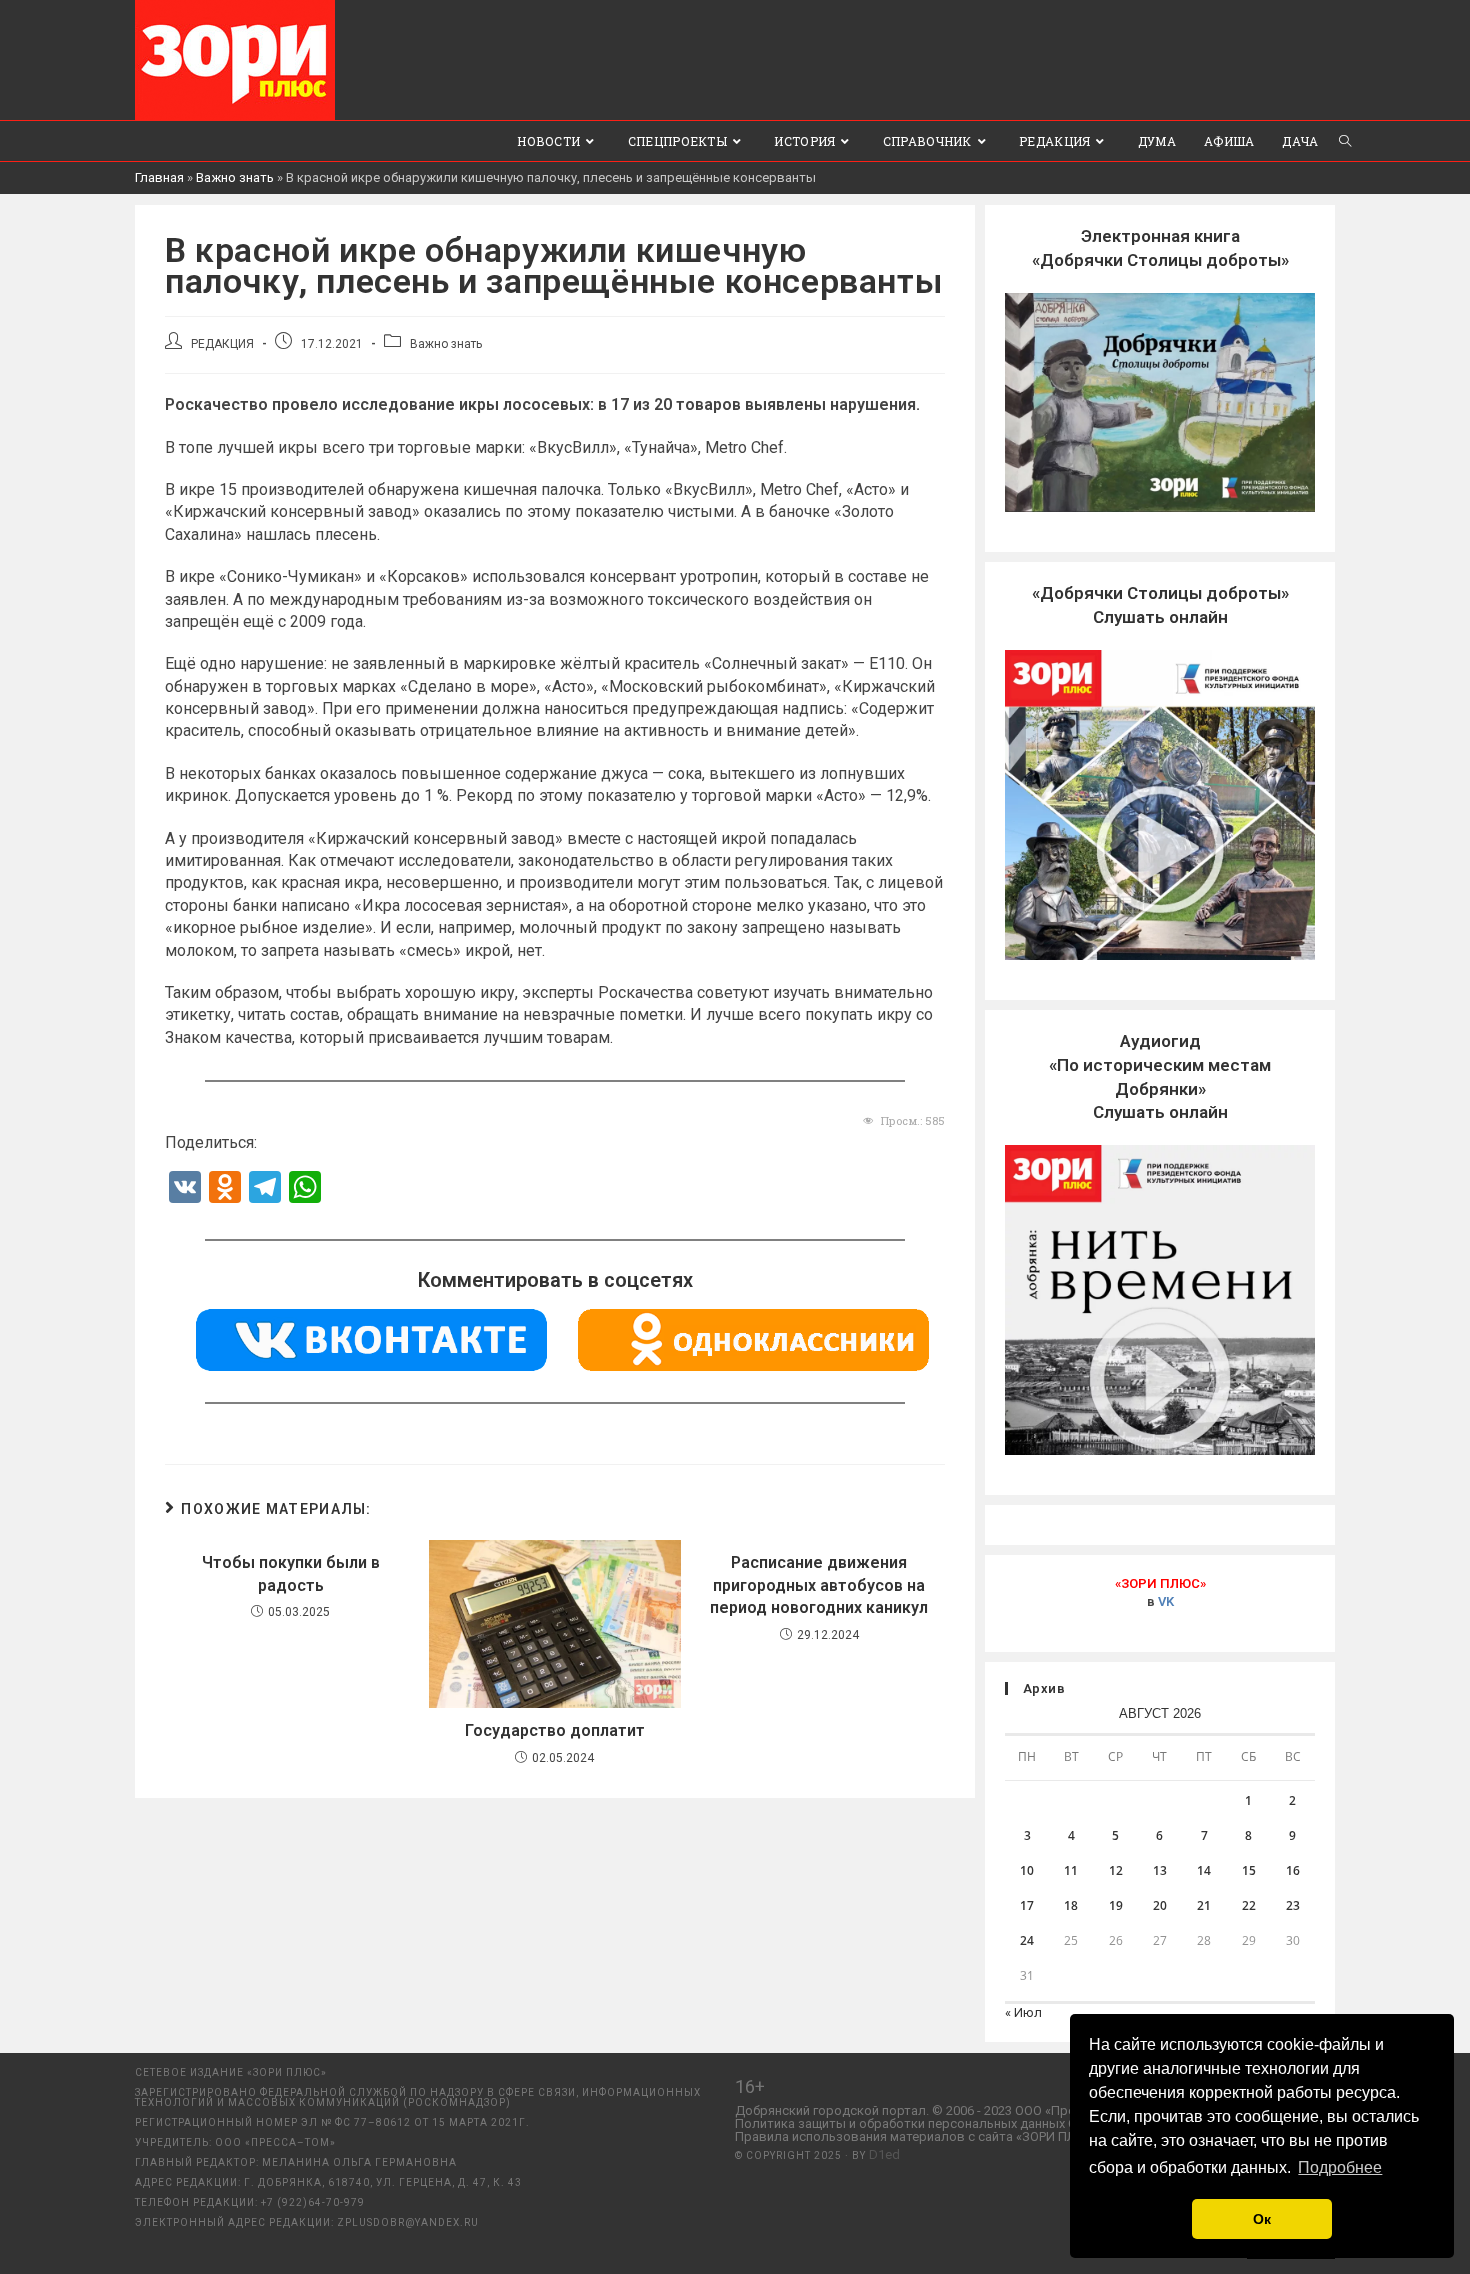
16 (1293, 1870)
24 (1027, 1940)
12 (1116, 1870)
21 (1204, 1905)
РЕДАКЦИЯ (222, 344)
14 (1204, 1870)
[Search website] (1345, 141)
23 (1293, 1905)
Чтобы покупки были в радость (291, 1573)
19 (1116, 1905)
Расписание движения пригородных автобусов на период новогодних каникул (819, 1585)
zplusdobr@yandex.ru (408, 2222)
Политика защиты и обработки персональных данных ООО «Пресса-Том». (960, 2123)
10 (1027, 1870)
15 (1249, 1870)
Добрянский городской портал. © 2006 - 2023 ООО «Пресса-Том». (933, 2110)
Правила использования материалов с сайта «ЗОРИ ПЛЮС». (919, 2136)
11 (1071, 1870)
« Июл (1023, 2012)
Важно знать (235, 177)
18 (1071, 1905)
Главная (159, 177)
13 (1160, 1870)
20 (1160, 1905)
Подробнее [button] (1340, 2167)
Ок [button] (1262, 2219)
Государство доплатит (555, 1730)
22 (1249, 1905)
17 (1027, 1905)
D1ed (884, 2154)
